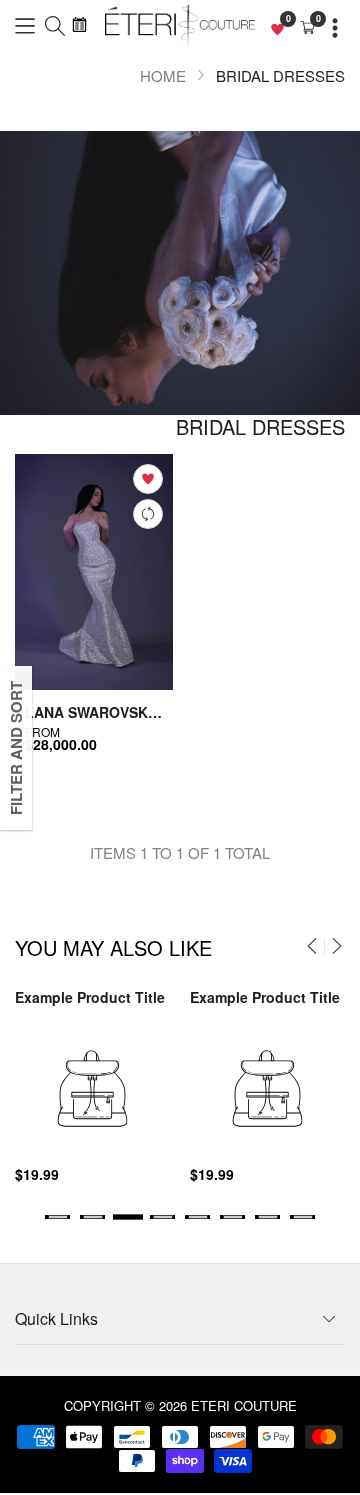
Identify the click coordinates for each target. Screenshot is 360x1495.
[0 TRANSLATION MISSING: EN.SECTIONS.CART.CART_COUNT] (307, 27)
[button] (25, 24)
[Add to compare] (148, 514)
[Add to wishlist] (148, 479)
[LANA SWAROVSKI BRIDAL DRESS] (94, 572)
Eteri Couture (244, 1405)
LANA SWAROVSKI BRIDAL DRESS (94, 712)
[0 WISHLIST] (277, 27)
